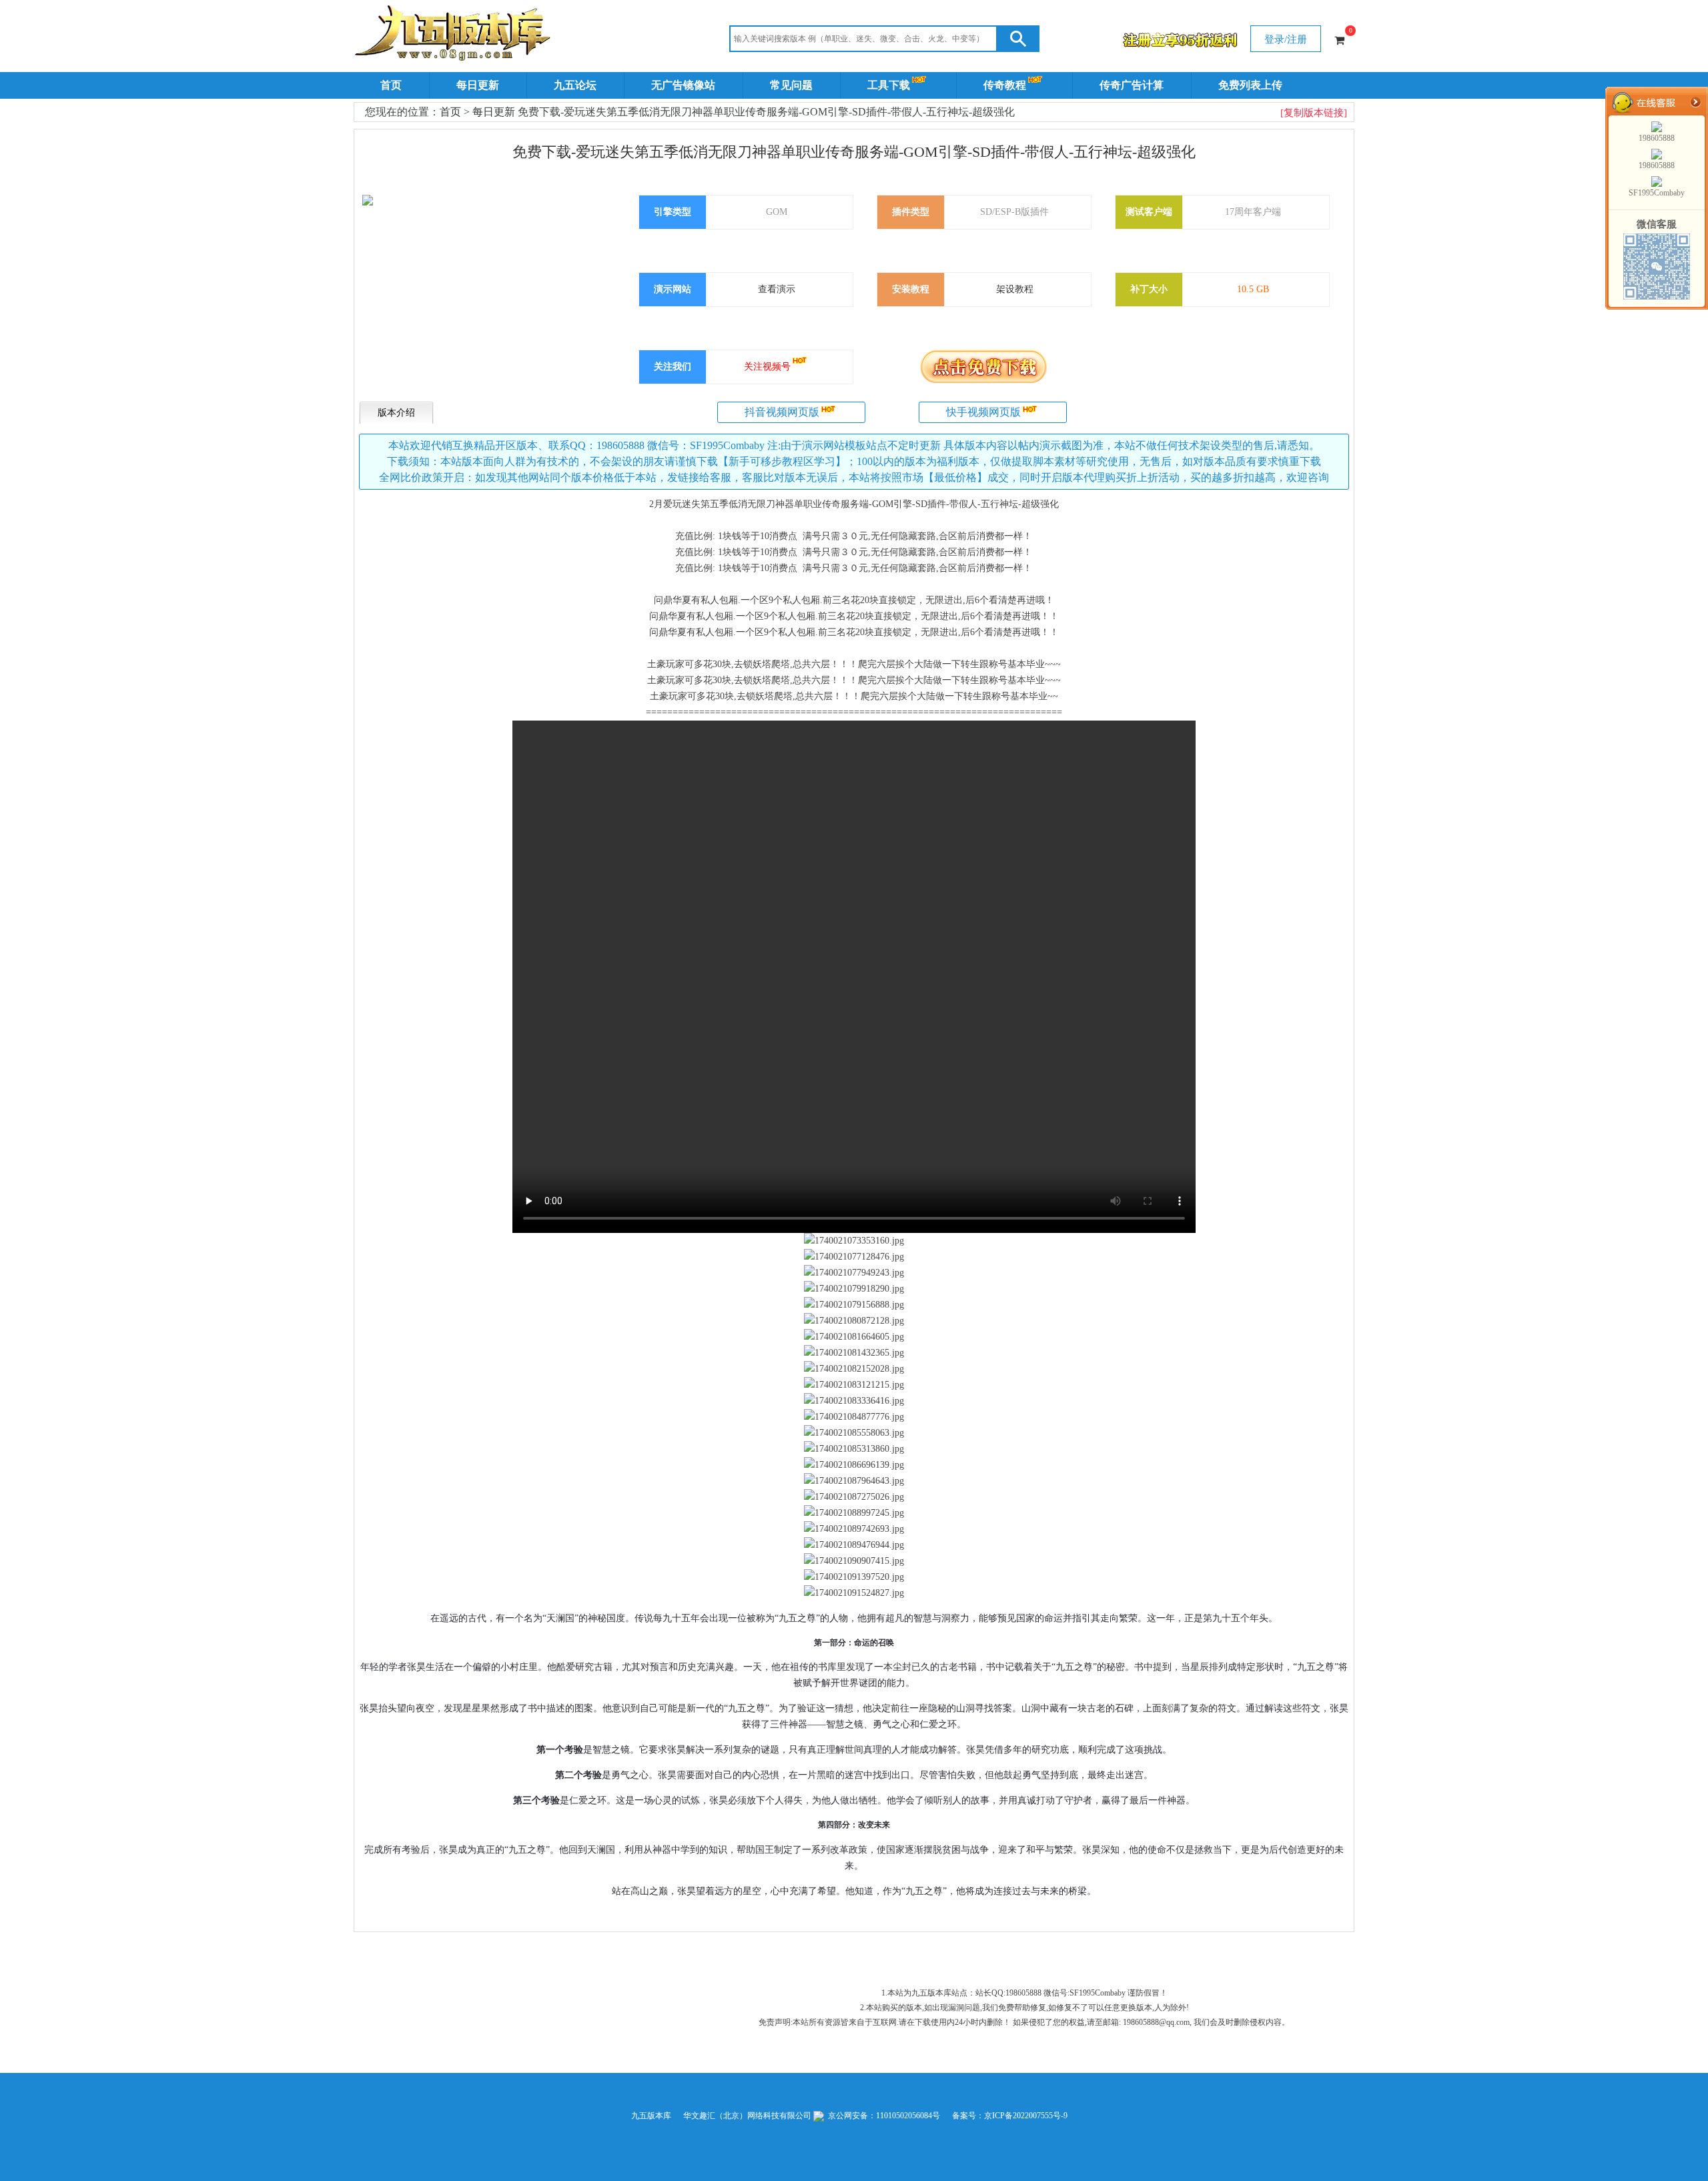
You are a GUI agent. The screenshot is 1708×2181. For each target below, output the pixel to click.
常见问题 (791, 85)
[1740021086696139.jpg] (854, 1465)
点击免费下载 (983, 366)
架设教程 (1015, 289)
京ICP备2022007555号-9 (1026, 2116)
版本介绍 (396, 413)
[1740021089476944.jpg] (854, 1545)
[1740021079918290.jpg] (854, 1289)
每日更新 (478, 85)
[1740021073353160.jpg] (854, 1241)
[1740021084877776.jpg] (854, 1417)
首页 (391, 85)
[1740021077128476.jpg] (854, 1257)
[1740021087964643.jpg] (854, 1481)
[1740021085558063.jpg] (854, 1433)
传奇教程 (1005, 85)
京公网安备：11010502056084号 (883, 2116)
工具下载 (889, 85)
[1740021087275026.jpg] (854, 1497)
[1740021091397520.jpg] (854, 1577)
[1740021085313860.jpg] (854, 1449)
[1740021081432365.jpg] (854, 1353)
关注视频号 (767, 367)
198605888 (1657, 138)
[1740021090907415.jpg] (854, 1561)
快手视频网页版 (983, 412)
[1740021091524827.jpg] (854, 1593)
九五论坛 (575, 85)
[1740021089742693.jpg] (854, 1529)
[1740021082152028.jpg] (854, 1369)
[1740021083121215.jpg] (854, 1385)
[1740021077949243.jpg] (854, 1273)
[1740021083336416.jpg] (854, 1401)
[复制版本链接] (1314, 113)
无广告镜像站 (683, 85)
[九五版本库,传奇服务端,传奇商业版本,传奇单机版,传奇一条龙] (455, 35)
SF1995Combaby (1657, 193)
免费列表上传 (1250, 85)
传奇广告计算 (1132, 85)
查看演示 (777, 289)
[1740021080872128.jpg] (854, 1321)
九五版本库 (651, 2116)
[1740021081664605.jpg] (854, 1337)
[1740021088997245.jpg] (854, 1513)
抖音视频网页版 (782, 412)
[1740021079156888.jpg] (854, 1305)
